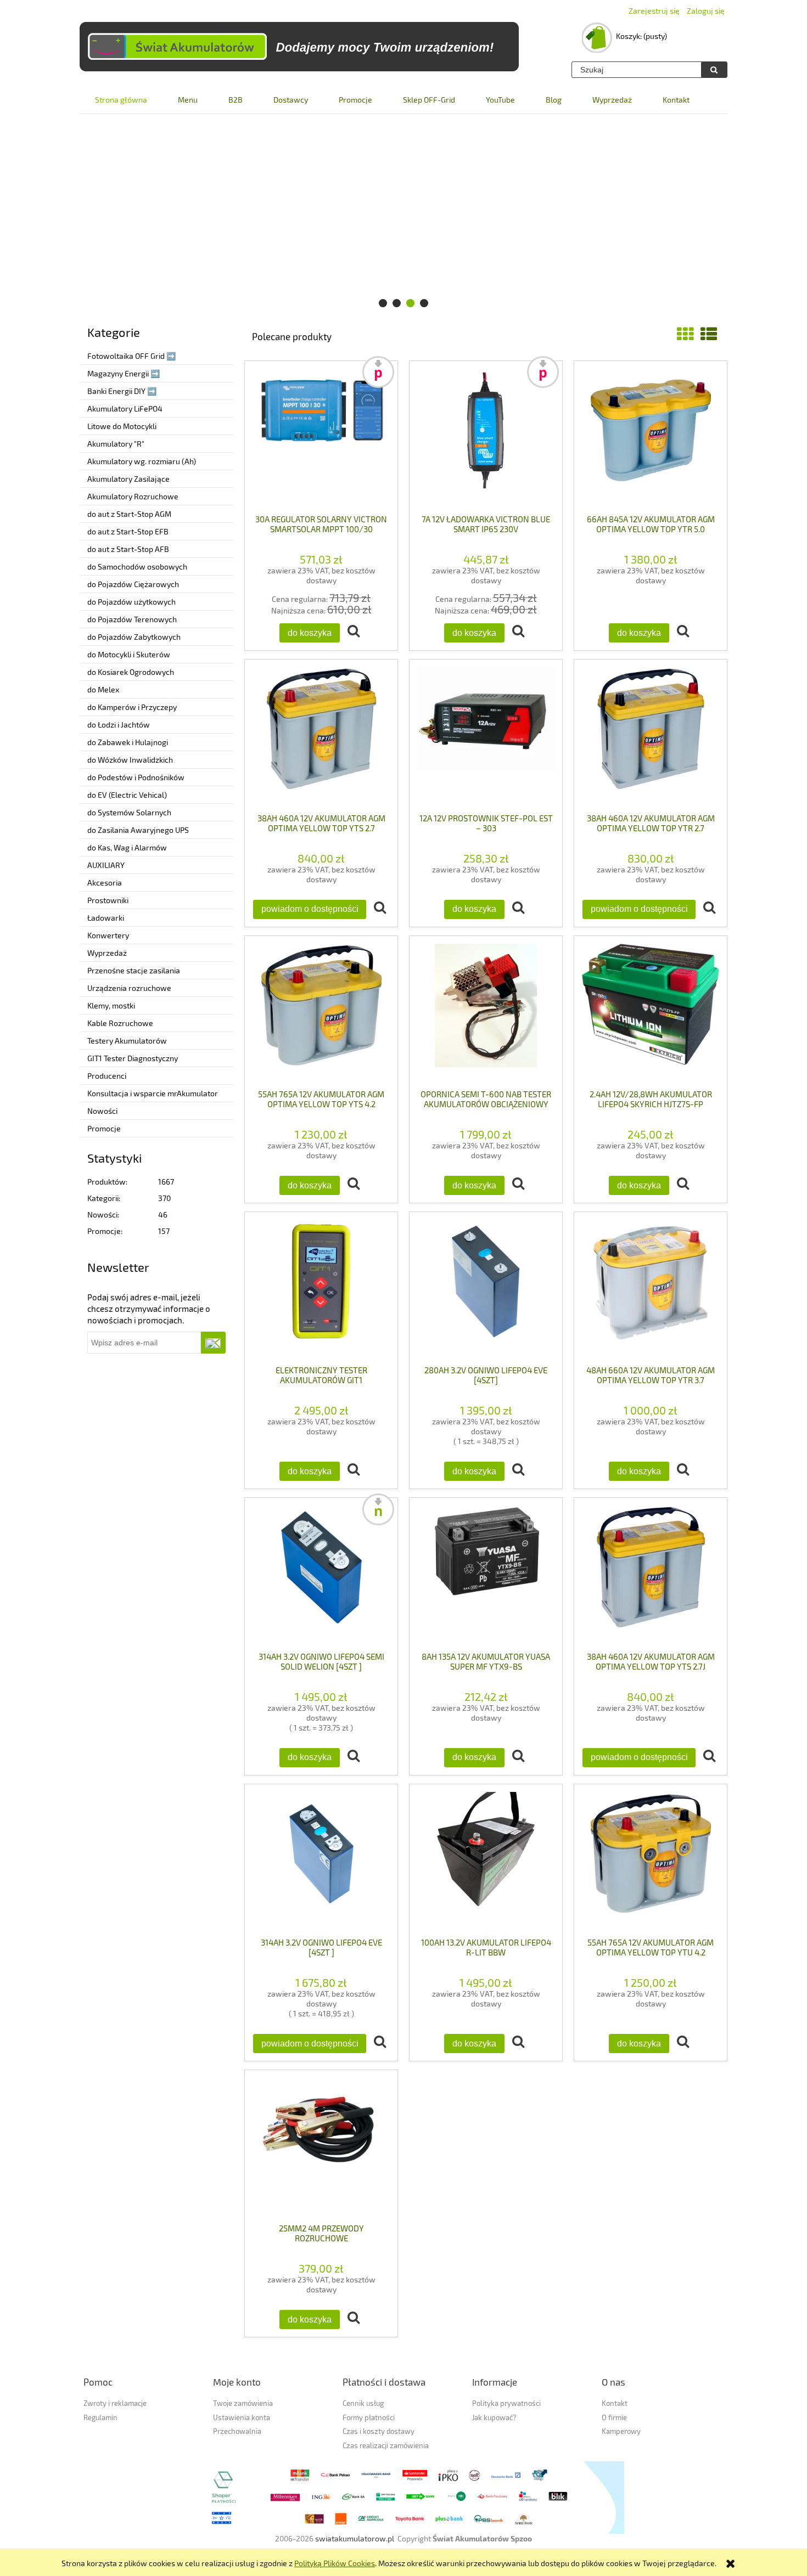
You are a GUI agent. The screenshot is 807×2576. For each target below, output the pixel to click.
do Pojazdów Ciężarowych (133, 584)
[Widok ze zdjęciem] (685, 334)
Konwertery (108, 935)
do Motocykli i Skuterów (129, 654)
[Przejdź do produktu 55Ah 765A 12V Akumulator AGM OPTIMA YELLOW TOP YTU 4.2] (651, 1861)
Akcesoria (105, 883)
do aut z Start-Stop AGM (129, 514)
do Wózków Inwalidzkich (130, 760)
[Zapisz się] (213, 1343)
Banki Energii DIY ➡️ (122, 391)
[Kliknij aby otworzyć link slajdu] (403, 218)
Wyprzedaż (107, 953)
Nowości (102, 1111)
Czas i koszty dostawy (379, 2431)
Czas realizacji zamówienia (386, 2445)
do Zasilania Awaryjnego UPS (138, 830)
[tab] (383, 303)
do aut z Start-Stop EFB (128, 531)
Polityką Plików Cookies (335, 2563)
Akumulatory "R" (116, 444)
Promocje (104, 1128)
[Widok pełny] (709, 334)
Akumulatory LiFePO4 (125, 408)
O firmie (614, 2417)
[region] (403, 218)
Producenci (107, 1076)
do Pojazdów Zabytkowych (134, 637)
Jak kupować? (494, 2417)
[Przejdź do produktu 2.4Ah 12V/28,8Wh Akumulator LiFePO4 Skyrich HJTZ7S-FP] (651, 1012)
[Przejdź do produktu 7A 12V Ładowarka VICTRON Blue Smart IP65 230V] (486, 437)
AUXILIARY (106, 865)
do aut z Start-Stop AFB (128, 549)
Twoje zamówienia (243, 2403)
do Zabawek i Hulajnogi (128, 742)
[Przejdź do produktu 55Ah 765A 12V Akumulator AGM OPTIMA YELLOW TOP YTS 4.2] (321, 1012)
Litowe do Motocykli (122, 426)
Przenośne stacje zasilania (134, 970)
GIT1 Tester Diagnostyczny (133, 1058)
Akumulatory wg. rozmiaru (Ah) (142, 461)
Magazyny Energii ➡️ (124, 373)
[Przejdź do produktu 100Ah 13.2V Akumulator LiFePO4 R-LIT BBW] (486, 1861)
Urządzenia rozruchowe (129, 988)
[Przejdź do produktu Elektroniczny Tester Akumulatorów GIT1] (321, 1288)
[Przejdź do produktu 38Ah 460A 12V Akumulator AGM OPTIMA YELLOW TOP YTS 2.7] (321, 736)
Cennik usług (363, 2403)
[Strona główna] (299, 47)
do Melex (103, 689)
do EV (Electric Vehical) (127, 795)
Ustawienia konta (242, 2417)
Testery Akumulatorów (127, 1041)
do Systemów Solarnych (129, 812)
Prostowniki (108, 900)
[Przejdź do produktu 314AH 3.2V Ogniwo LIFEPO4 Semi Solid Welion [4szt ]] (321, 1574)
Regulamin (100, 2417)
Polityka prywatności (506, 2403)
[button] (354, 632)
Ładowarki (106, 918)
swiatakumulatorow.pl (355, 2538)
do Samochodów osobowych (137, 567)
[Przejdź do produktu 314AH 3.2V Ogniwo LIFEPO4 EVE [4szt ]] (321, 1861)
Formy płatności (369, 2417)
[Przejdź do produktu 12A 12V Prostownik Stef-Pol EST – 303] (486, 736)
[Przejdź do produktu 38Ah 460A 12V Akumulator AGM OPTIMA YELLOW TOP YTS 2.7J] (651, 1574)
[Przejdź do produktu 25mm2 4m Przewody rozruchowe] (321, 2146)
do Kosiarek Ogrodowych (131, 672)
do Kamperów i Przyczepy (132, 707)
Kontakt (615, 2403)
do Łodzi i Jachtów (119, 725)
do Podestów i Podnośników (136, 777)
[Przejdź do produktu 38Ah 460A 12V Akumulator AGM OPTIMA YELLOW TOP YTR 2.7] (651, 736)
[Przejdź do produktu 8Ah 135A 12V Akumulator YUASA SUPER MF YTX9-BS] (486, 1574)
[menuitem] (121, 100)
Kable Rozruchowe (120, 1023)
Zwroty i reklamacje (115, 2403)
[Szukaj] (714, 70)
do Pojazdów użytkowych (131, 602)
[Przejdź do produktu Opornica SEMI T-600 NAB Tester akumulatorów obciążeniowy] (486, 1012)
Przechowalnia (237, 2431)
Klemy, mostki (111, 1005)
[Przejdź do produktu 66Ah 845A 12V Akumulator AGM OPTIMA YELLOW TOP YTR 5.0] (651, 437)
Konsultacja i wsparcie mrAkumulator (153, 1093)
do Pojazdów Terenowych (132, 619)
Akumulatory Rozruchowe (133, 496)
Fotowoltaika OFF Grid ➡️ (131, 356)
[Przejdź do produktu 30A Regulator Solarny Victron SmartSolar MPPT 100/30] (321, 437)
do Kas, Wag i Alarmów (127, 847)
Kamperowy (621, 2431)
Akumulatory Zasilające (128, 479)
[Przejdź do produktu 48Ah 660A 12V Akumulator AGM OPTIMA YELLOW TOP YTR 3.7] (651, 1288)
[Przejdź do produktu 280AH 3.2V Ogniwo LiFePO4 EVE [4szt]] (486, 1288)
